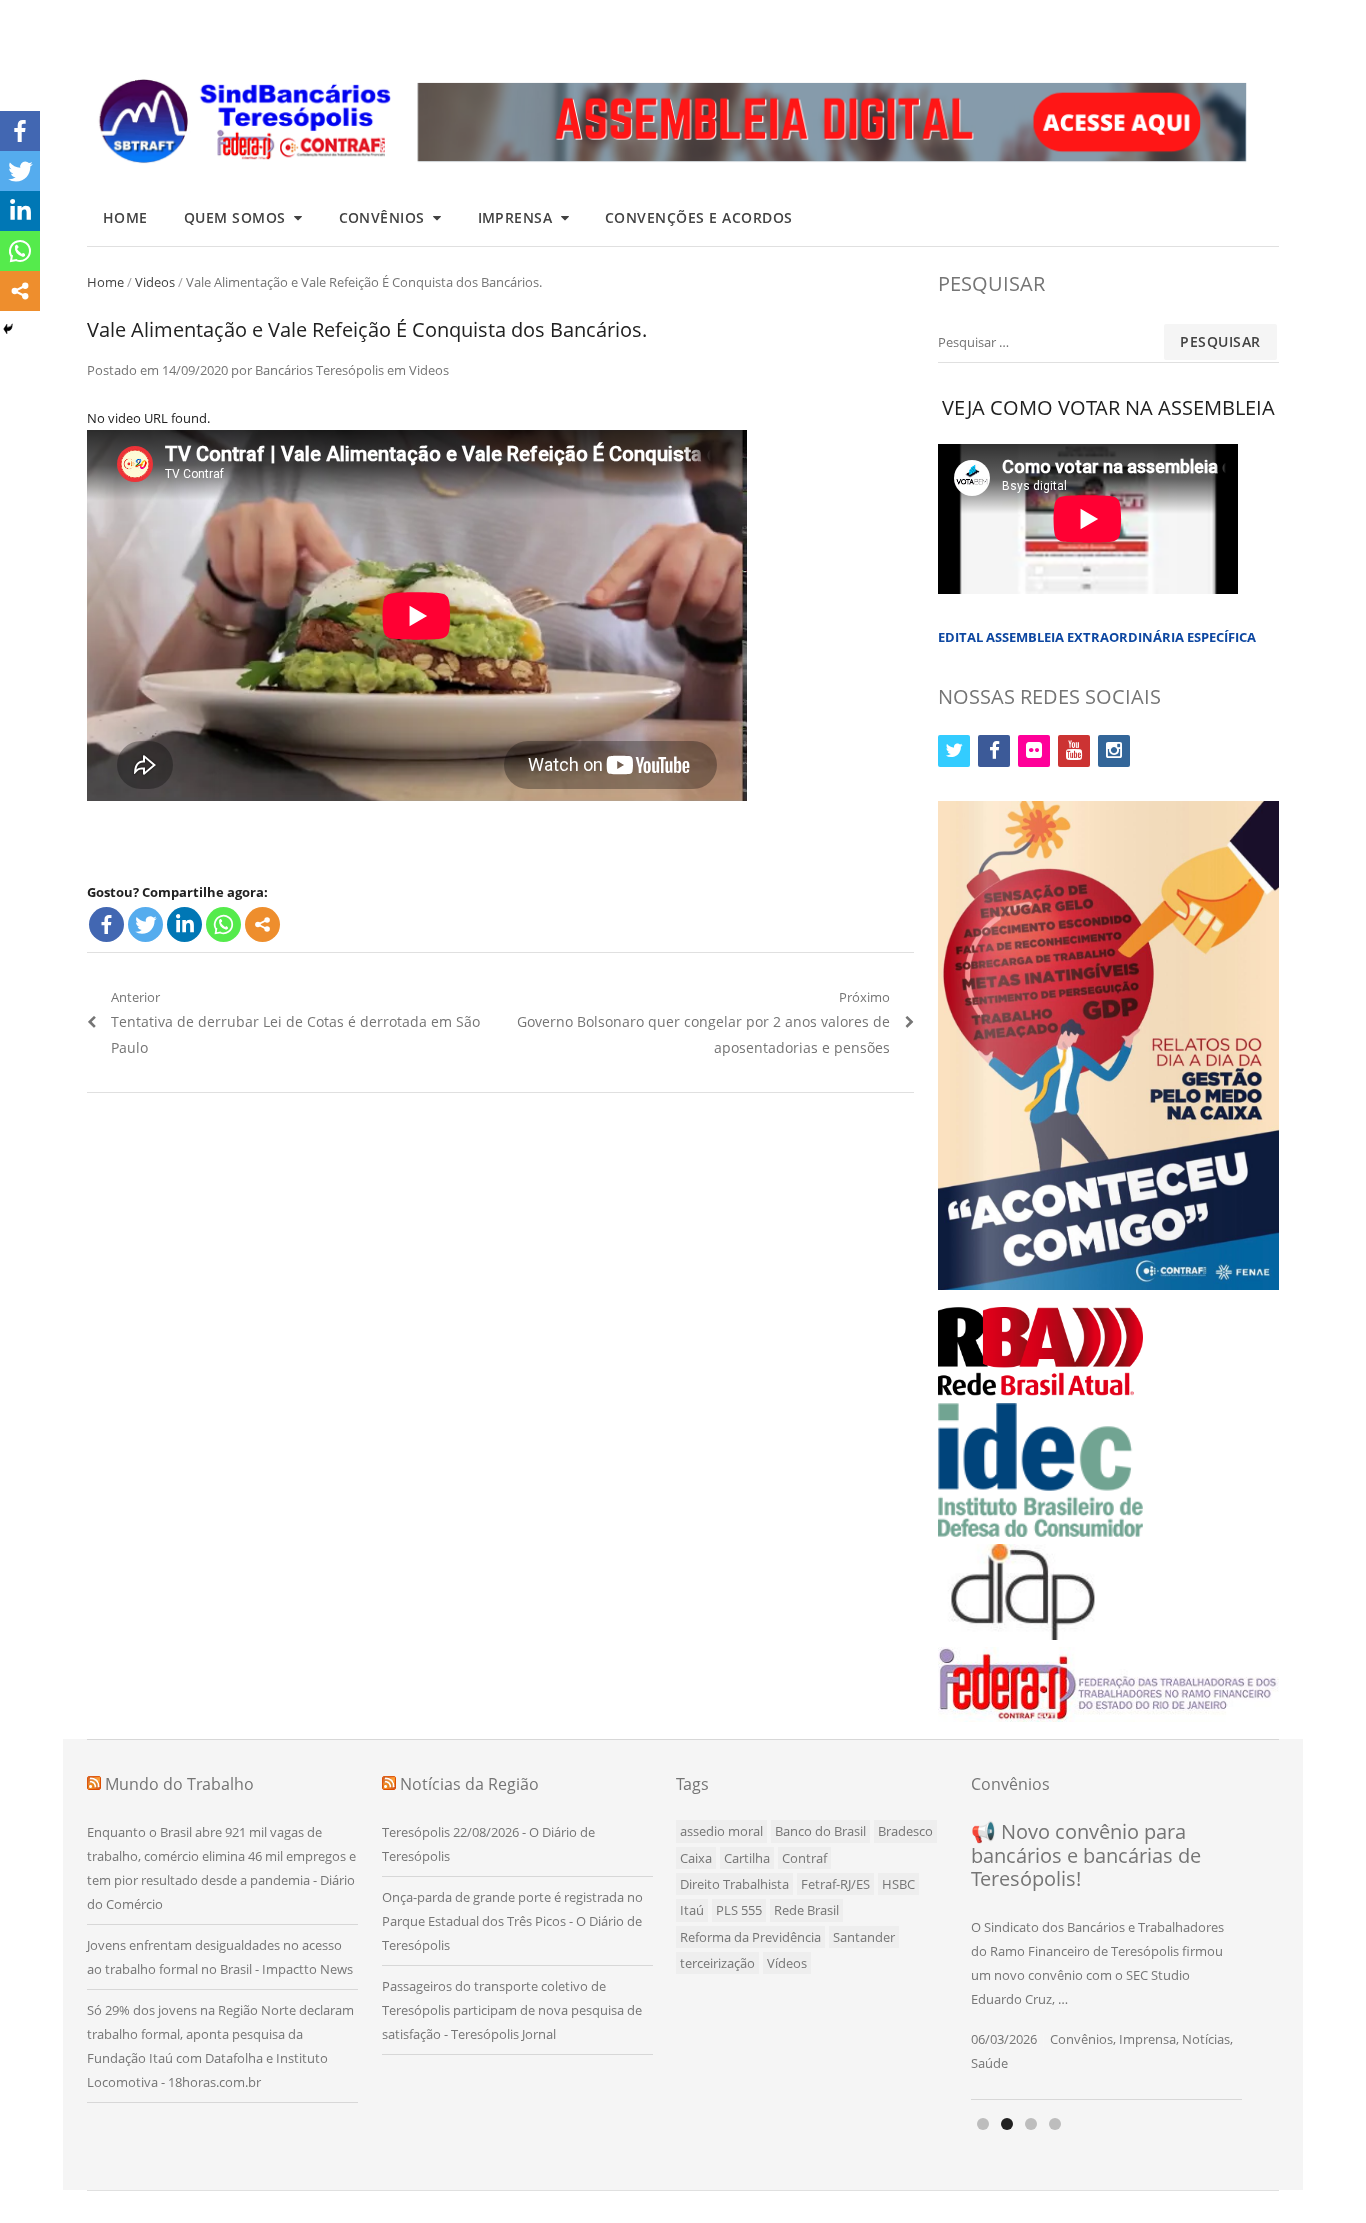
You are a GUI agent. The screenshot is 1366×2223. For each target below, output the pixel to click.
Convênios (382, 217)
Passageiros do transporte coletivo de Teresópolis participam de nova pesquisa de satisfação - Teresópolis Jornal (512, 2010)
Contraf (804, 1858)
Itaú (692, 1910)
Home (125, 217)
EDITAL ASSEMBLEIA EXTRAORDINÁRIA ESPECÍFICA (1097, 637)
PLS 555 (739, 1910)
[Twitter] (145, 924)
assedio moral (721, 1831)
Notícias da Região (469, 1784)
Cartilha (747, 1858)
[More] (262, 924)
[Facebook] (106, 924)
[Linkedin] (184, 924)
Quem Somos (235, 217)
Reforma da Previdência (750, 1937)
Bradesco (905, 1831)
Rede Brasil (806, 1910)
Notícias (1206, 2039)
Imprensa (515, 217)
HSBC (898, 1884)
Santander (864, 1937)
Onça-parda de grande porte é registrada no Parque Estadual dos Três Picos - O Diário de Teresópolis (512, 1921)
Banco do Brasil (820, 1831)
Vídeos (787, 1963)
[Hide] (8, 329)
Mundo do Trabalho (179, 1784)
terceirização (717, 1963)
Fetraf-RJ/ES (835, 1884)
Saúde (989, 2063)
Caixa (696, 1858)
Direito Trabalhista (734, 1884)
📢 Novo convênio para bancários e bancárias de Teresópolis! (1086, 1855)
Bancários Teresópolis (319, 370)
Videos (155, 282)
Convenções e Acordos (699, 217)
